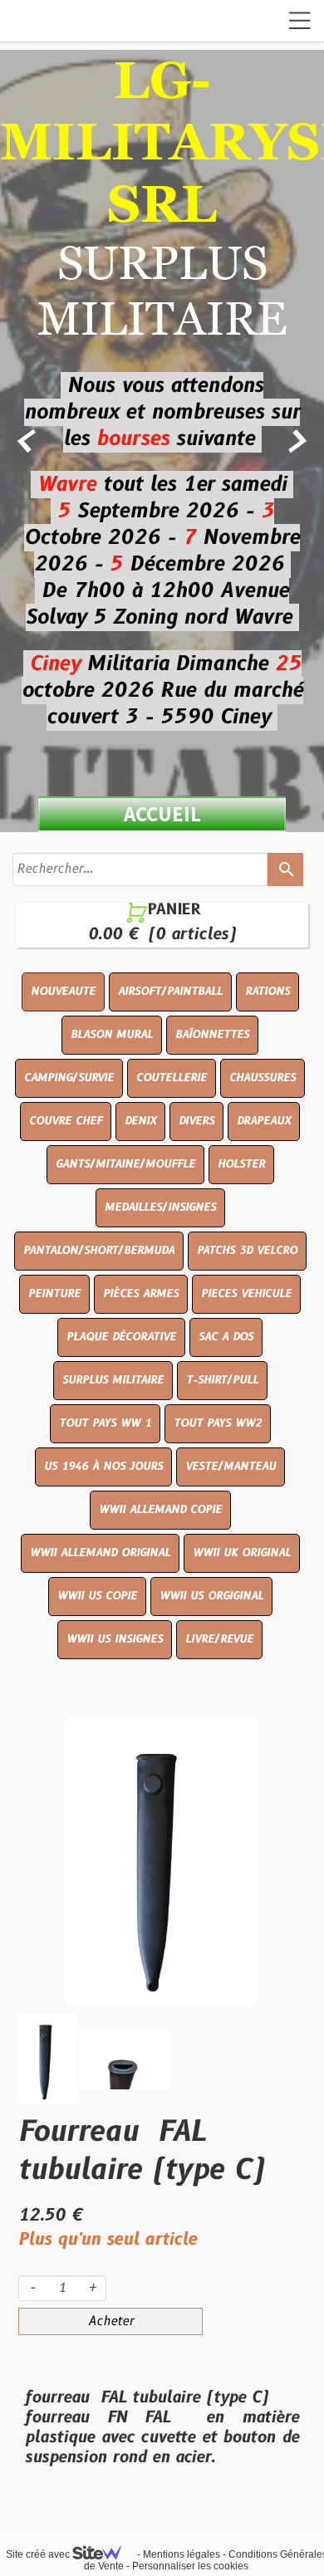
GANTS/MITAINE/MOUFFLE (125, 1164)
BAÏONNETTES (212, 1035)
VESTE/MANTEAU (231, 1467)
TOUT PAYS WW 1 (105, 1423)
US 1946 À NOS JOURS (103, 1467)
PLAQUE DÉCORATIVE (121, 1337)
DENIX (140, 1121)
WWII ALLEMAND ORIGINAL (100, 1553)
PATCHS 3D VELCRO (247, 1251)
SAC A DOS (226, 1337)
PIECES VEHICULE (246, 1294)
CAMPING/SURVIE (69, 1078)
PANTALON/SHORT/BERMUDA (99, 1251)
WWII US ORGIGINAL (211, 1596)
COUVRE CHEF (66, 1121)
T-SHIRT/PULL (222, 1380)
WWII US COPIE (97, 1596)
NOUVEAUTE (63, 992)
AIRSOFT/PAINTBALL (170, 992)
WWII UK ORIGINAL (242, 1553)
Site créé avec (39, 2554)
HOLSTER (241, 1164)
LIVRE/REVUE (219, 1639)
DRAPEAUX (264, 1121)
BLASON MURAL (112, 1035)
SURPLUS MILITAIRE (113, 1380)
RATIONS (268, 992)
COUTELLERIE (172, 1078)
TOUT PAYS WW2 (218, 1423)
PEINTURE (54, 1294)
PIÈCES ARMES (141, 1294)
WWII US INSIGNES (115, 1639)
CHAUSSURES (263, 1078)
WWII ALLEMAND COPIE (160, 1510)
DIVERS (196, 1121)
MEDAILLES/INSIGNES (160, 1207)
